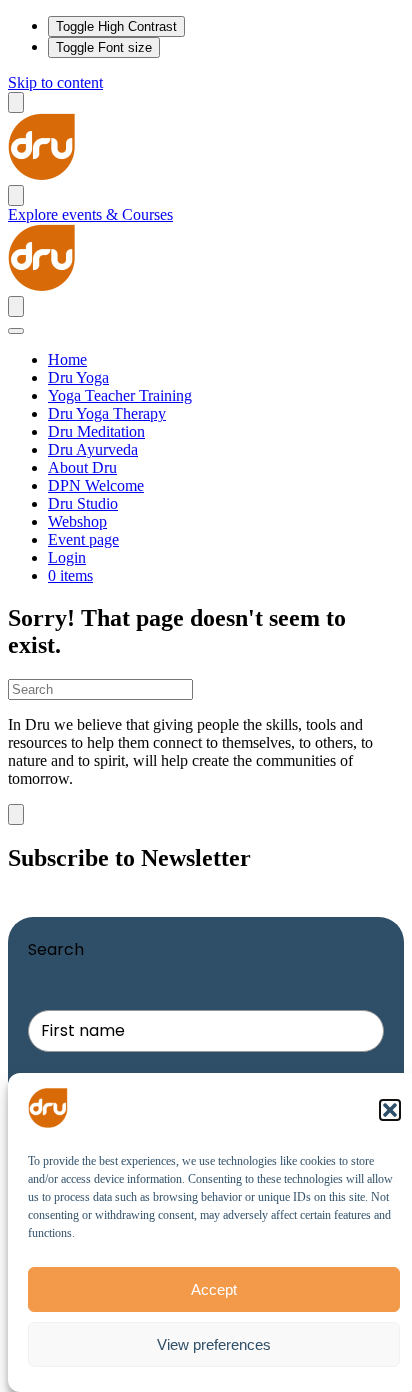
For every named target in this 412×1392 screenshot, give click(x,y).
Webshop (77, 521)
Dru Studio (83, 503)
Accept (214, 1289)
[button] (390, 1110)
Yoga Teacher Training (120, 395)
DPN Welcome (96, 485)
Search (56, 949)
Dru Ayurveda (93, 449)
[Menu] (16, 102)
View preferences (214, 1344)
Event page (83, 539)
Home (67, 359)
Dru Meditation (96, 431)
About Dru (82, 467)
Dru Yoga (78, 377)
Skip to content (55, 82)
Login (67, 557)
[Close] (16, 331)
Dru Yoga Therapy (107, 413)
